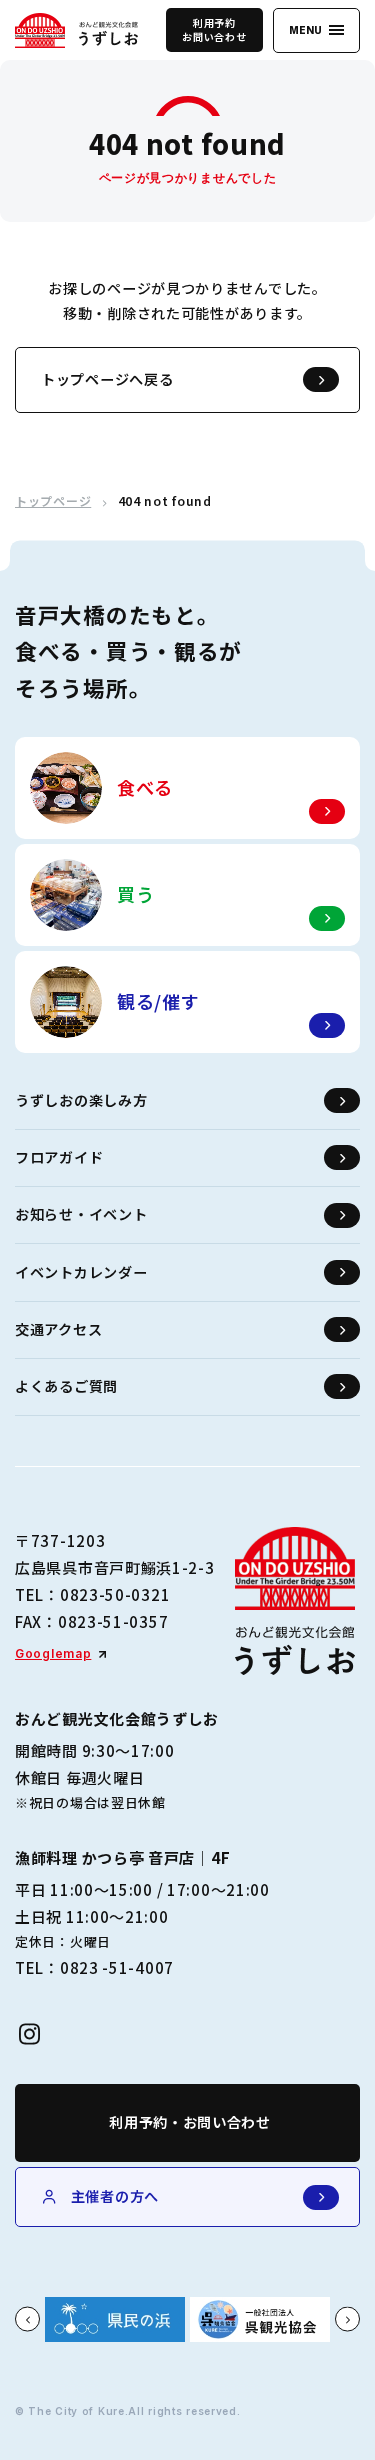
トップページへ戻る (107, 379)
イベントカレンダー (81, 1272)
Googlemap (53, 1653)
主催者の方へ (115, 2196)
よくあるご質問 (66, 1386)
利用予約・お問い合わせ (190, 2122)
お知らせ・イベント (81, 1214)
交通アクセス (58, 1329)
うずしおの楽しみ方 (81, 1100)
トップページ (53, 501)
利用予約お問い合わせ (214, 29)
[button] (27, 2319)
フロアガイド (59, 1157)
